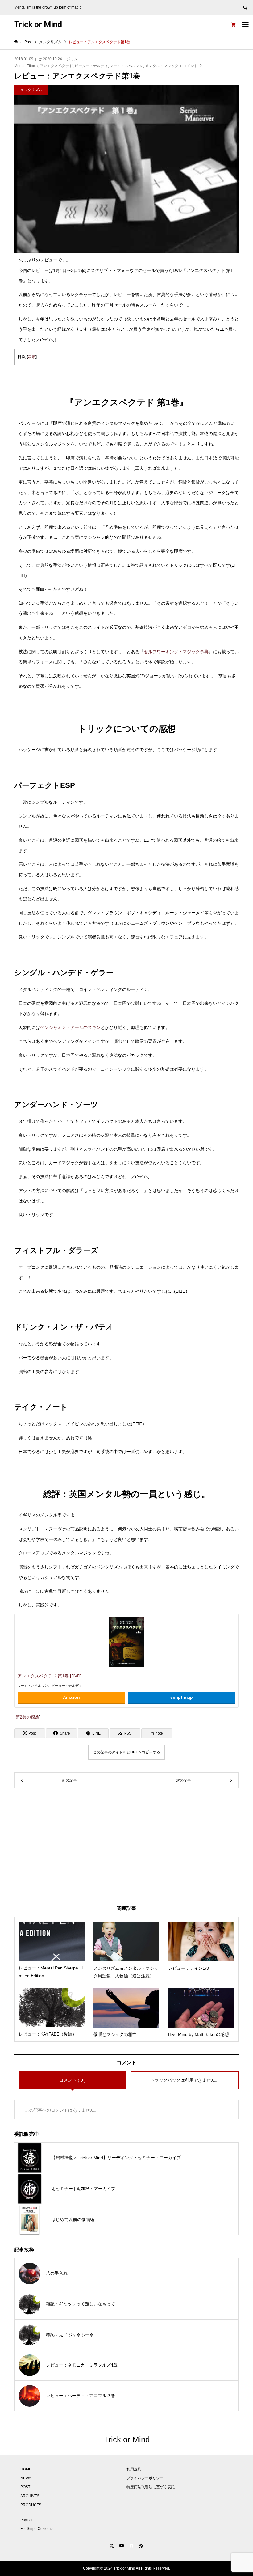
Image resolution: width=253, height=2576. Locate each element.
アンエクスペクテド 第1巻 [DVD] (50, 1676)
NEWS (26, 2478)
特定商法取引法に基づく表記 (151, 2487)
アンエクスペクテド (56, 66)
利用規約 (134, 2469)
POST (25, 2487)
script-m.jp (182, 1697)
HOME (26, 2469)
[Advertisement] (127, 1844)
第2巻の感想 (27, 1717)
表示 (32, 357)
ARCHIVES (30, 2496)
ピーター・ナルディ (91, 66)
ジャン (72, 59)
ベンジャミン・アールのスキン (70, 1027)
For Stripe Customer (37, 2529)
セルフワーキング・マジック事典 (176, 652)
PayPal (26, 2520)
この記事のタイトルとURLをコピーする (127, 1752)
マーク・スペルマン (126, 66)
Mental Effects (26, 66)
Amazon (71, 1697)
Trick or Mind (38, 24)
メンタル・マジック (162, 66)
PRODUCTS (31, 2505)
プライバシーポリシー (145, 2478)
